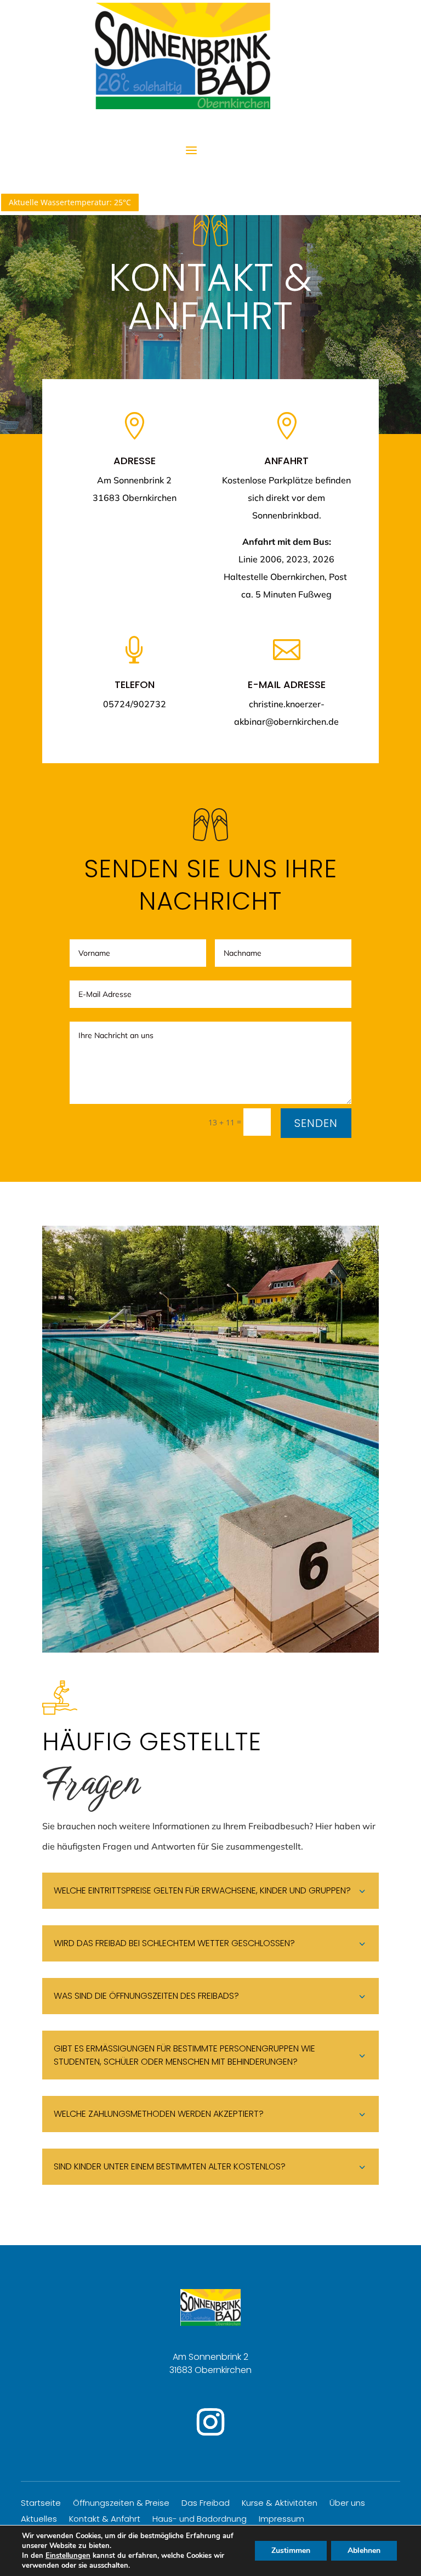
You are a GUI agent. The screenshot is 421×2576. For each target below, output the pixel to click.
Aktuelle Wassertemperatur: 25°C (70, 202)
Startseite (41, 2504)
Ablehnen (364, 2550)
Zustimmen (291, 2550)
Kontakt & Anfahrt (105, 2520)
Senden (316, 1123)
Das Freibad (206, 2504)
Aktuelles (39, 2520)
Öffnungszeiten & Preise (121, 2504)
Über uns (347, 2504)
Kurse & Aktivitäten (280, 2504)
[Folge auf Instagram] (210, 2422)
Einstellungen (68, 2556)
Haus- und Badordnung (200, 2520)
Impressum (281, 2520)
